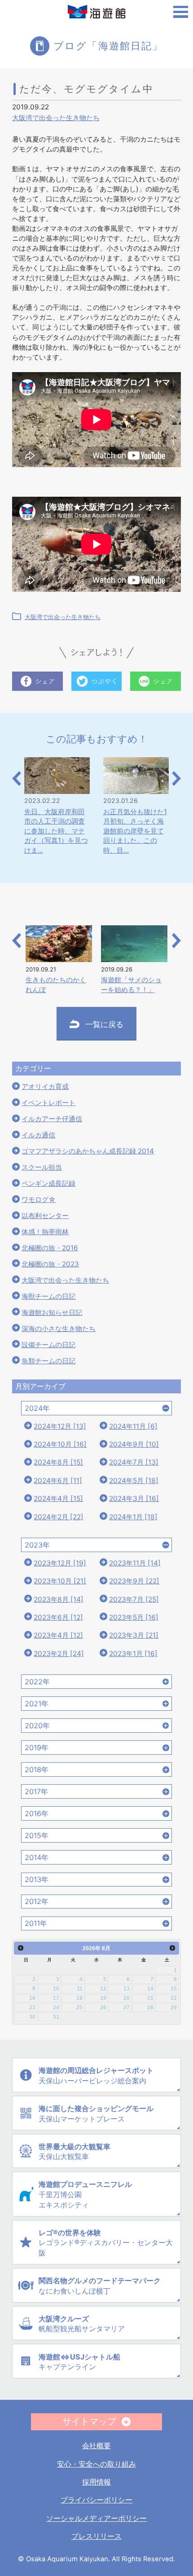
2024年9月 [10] (134, 1444)
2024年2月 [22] (59, 1517)
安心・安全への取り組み (96, 2464)
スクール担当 (42, 1167)
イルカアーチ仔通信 (52, 1119)
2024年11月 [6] (133, 1426)
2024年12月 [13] (60, 1426)
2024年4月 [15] (58, 1498)
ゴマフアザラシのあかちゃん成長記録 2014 (88, 1151)
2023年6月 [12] (58, 1617)
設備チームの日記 (48, 1345)
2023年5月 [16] (134, 1617)
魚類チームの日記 (48, 1361)
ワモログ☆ (39, 1199)
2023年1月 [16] (133, 1654)
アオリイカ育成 (45, 1086)
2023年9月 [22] (134, 1581)
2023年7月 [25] (134, 1599)
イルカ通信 (38, 1135)
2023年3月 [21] (134, 1635)
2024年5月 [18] (134, 1481)
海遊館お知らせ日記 (52, 1312)
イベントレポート (48, 1103)
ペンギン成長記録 (48, 1183)
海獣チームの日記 (48, 1296)
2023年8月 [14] (59, 1599)
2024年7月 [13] (134, 1462)
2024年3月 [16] (134, 1498)
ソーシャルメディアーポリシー (96, 2518)
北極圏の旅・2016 (50, 1248)
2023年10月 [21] (60, 1581)
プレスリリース (96, 2536)
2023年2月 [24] (59, 1654)
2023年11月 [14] (135, 1563)
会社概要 (96, 2446)
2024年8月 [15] (58, 1462)
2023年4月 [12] (58, 1635)
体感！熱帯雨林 (45, 1232)
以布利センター (45, 1216)
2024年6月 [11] (58, 1481)
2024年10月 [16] (60, 1444)
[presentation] (17, 779)
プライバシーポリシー (96, 2500)
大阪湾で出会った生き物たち (56, 118)
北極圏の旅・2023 (50, 1264)
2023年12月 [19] (60, 1563)
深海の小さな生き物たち (59, 1329)
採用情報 (96, 2482)
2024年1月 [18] (133, 1517)
